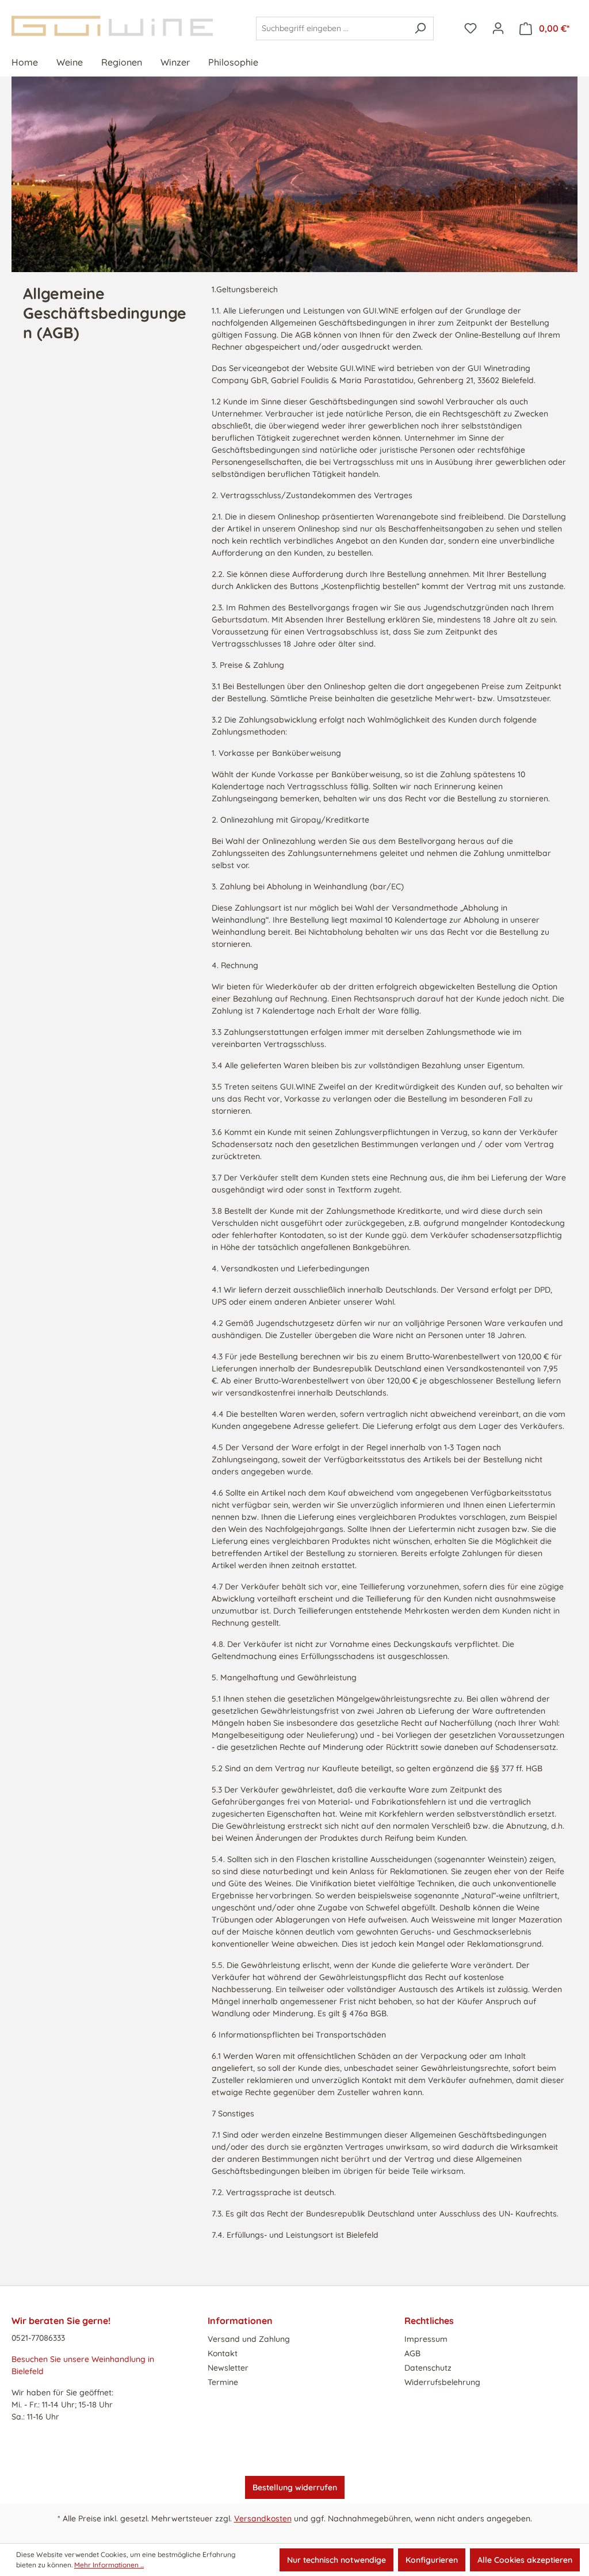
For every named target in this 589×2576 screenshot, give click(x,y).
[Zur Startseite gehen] (122, 26)
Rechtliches (429, 2321)
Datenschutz (428, 2368)
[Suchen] (420, 28)
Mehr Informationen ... (109, 2565)
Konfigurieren (432, 2560)
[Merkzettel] (471, 28)
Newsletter (228, 2368)
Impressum (426, 2339)
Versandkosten (263, 2518)
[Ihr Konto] (498, 28)
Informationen (240, 2321)
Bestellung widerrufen (295, 2487)
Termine (223, 2382)
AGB (412, 2353)
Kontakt (223, 2353)
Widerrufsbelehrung (442, 2382)
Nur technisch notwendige (336, 2560)
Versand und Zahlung (249, 2339)
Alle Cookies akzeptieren (525, 2560)
